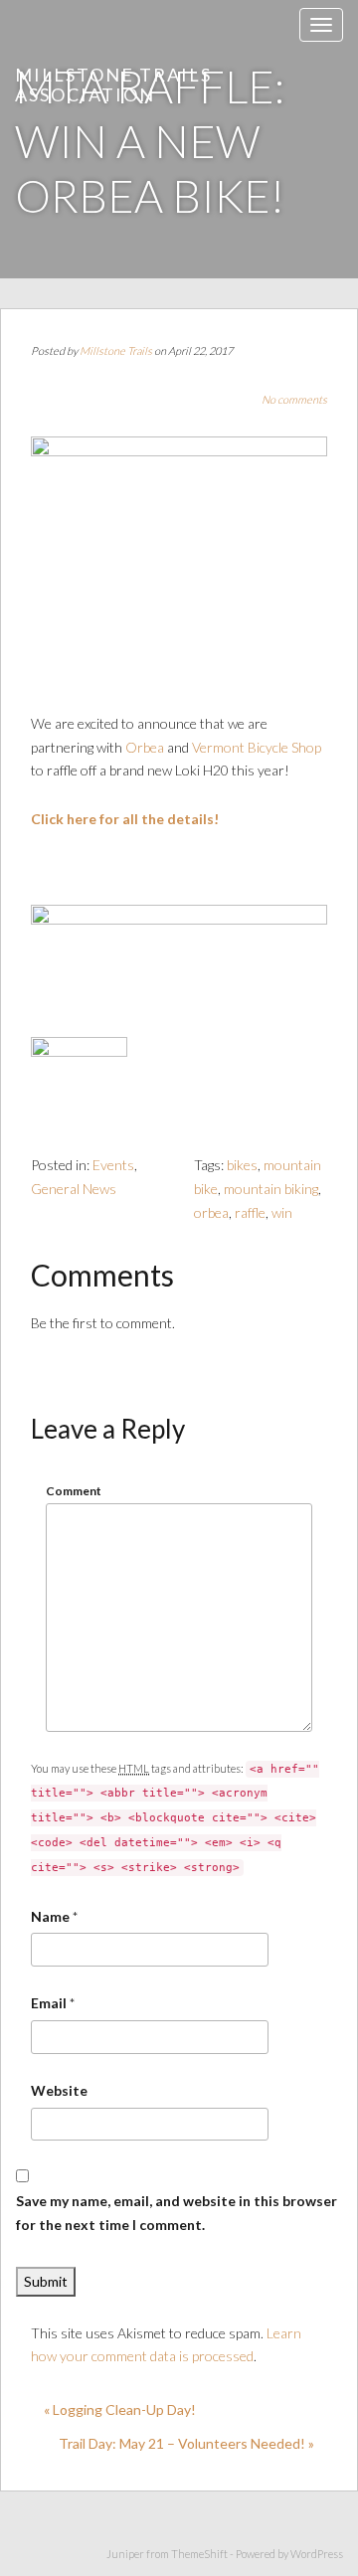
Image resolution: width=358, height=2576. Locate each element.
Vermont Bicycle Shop (257, 747)
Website (59, 2090)
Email (49, 2003)
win (282, 1212)
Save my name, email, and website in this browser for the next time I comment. (177, 2213)
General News (74, 1189)
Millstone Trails (116, 350)
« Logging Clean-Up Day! (120, 2409)
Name (50, 1916)
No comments (294, 399)
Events (113, 1165)
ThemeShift (199, 2554)
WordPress (317, 2554)
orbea (211, 1212)
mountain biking (271, 1189)
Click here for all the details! (125, 819)
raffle (250, 1212)
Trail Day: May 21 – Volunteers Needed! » (186, 2443)
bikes (242, 1165)
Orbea (145, 747)
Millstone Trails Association (113, 85)
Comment (74, 1491)
